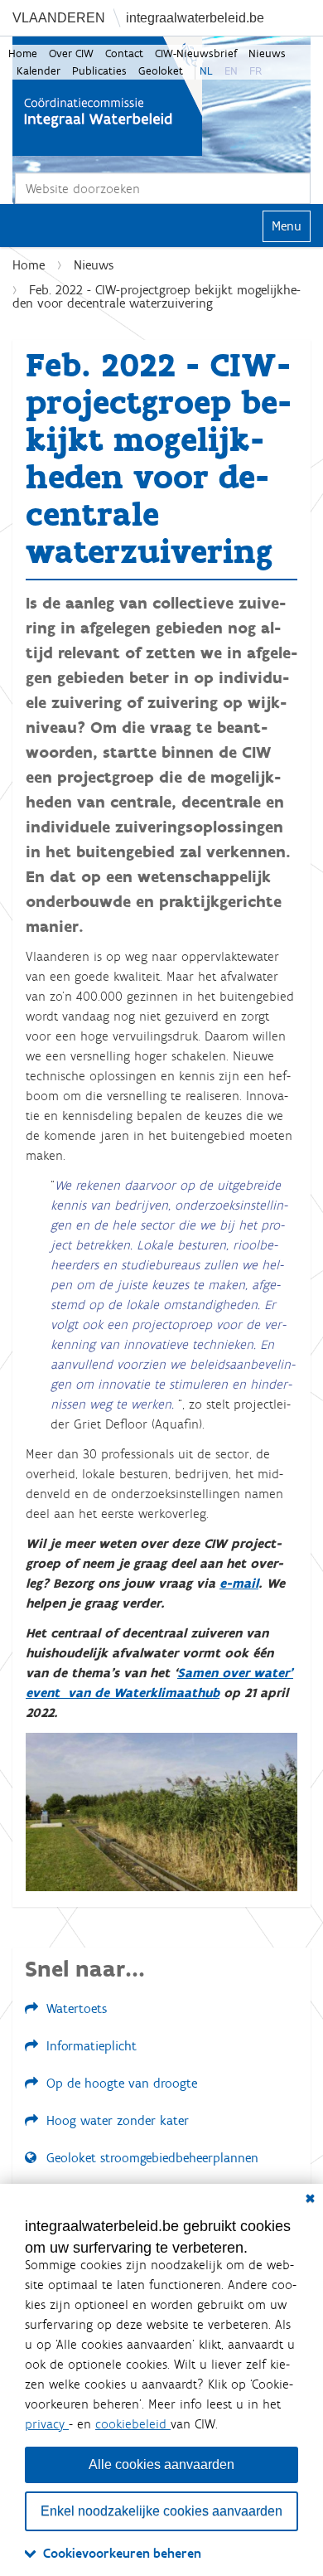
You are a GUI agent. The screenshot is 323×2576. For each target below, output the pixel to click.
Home (23, 53)
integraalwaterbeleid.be (195, 18)
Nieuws (267, 53)
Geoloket (161, 71)
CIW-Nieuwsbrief (196, 53)
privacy (47, 2424)
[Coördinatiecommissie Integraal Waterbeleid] (107, 96)
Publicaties (99, 71)
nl (206, 71)
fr (256, 71)
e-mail (239, 1583)
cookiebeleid (133, 2424)
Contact (124, 53)
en (231, 71)
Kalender (39, 71)
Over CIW (71, 53)
